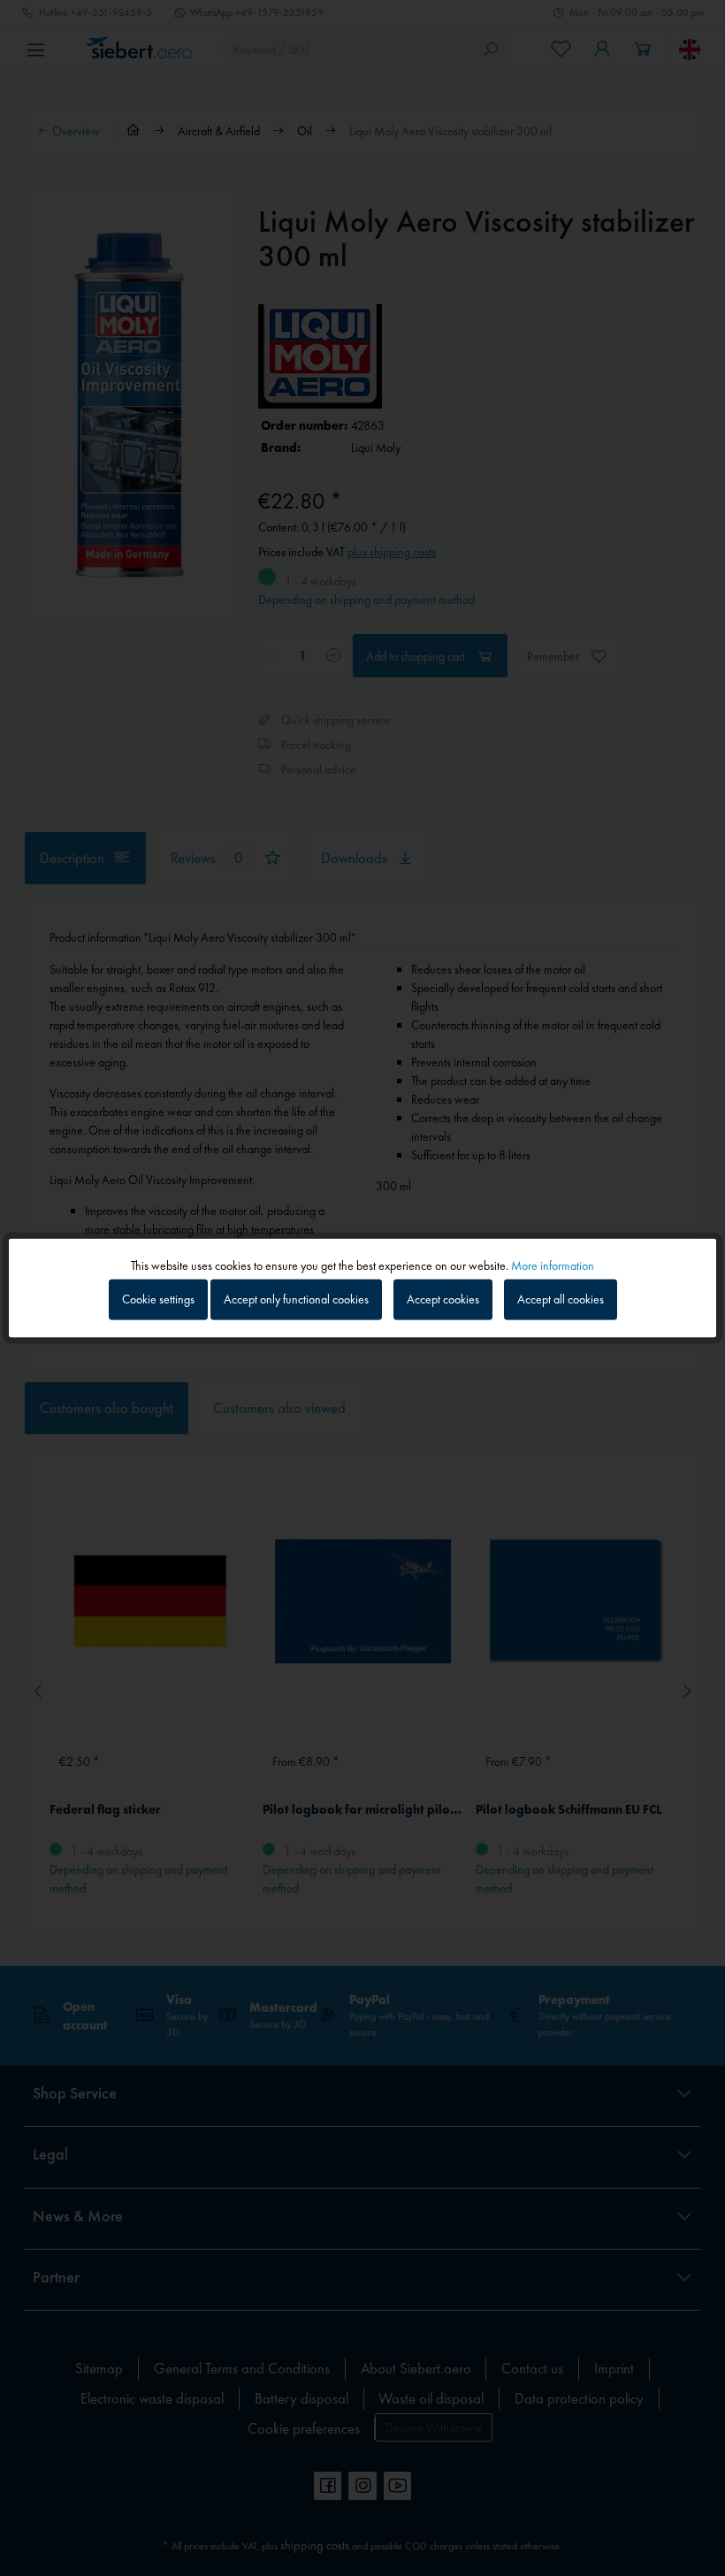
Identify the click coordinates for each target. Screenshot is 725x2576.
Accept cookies (443, 1299)
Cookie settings (158, 1299)
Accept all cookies (561, 1299)
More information (553, 1265)
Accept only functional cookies (296, 1299)
